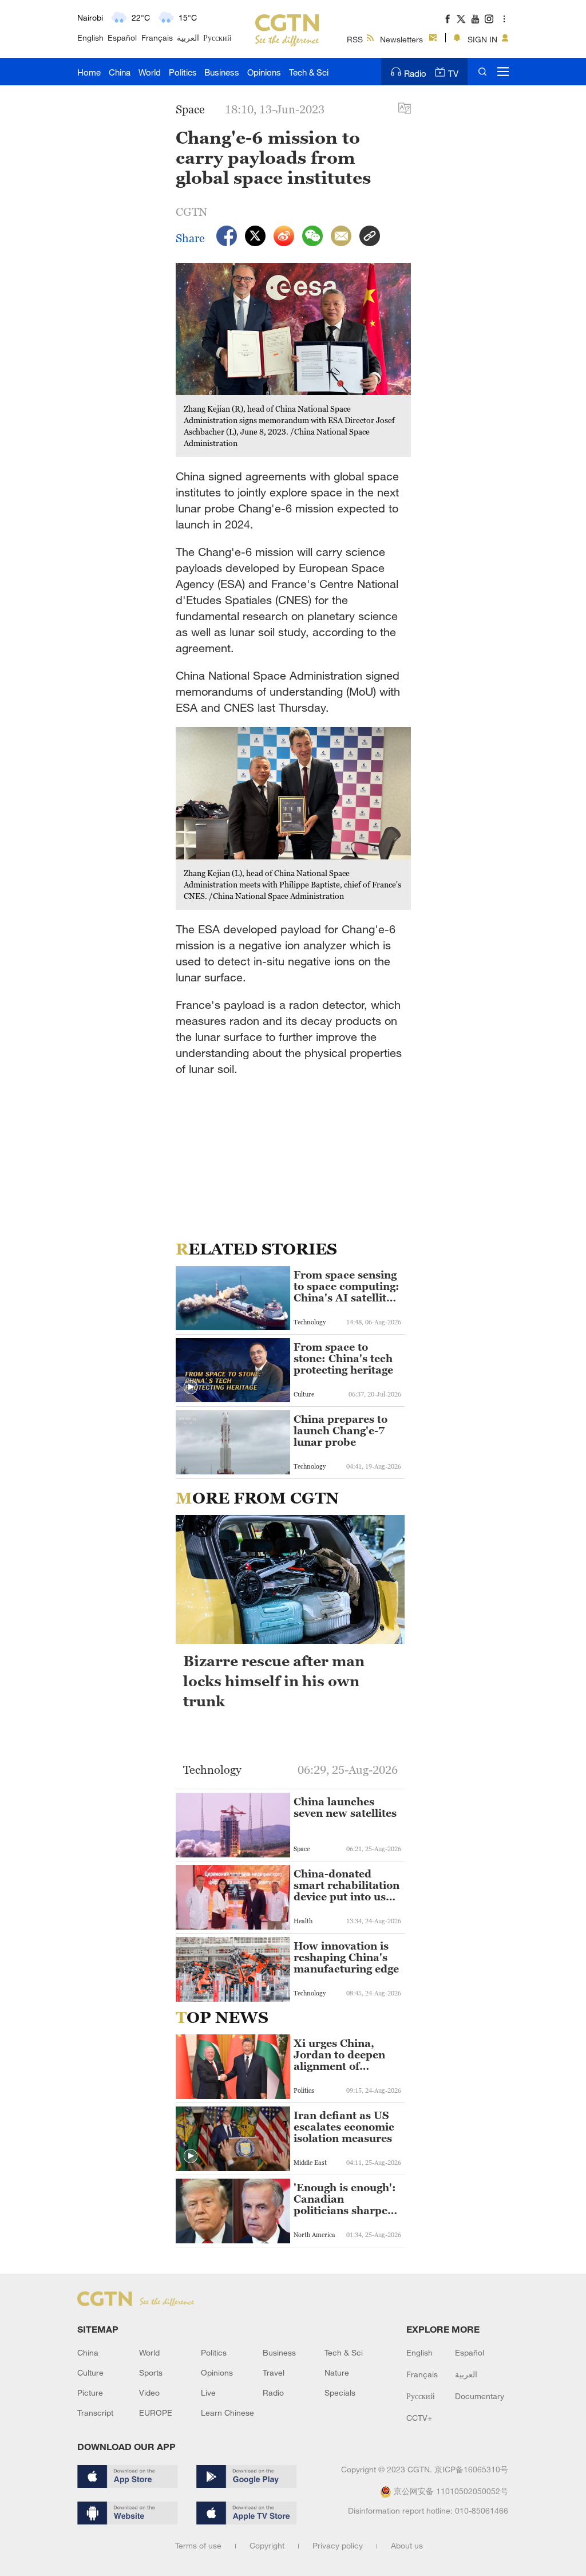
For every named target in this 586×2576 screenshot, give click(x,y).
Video (149, 2392)
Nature (337, 2372)
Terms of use (198, 2545)
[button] (191, 1387)
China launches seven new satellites (345, 1808)
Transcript (95, 2413)
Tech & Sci (309, 72)
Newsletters (401, 39)
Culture (90, 2372)
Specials (340, 2392)
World (150, 72)
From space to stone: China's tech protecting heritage (343, 1359)
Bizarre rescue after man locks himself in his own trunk (274, 1681)
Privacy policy (338, 2545)
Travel (274, 2372)
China (120, 72)
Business (222, 72)
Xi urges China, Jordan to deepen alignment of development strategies (339, 2055)
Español (122, 38)
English (90, 38)
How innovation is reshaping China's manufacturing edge (346, 1958)
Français (157, 38)
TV (453, 73)
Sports (151, 2372)
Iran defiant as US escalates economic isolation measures (344, 2127)
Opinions (264, 72)
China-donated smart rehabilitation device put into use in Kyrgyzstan (347, 1885)
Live (208, 2392)
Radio (415, 73)
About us (407, 2545)
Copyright (267, 2545)
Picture (90, 2392)
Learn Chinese (227, 2413)
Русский (217, 38)
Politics (183, 72)
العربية (188, 38)
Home (89, 72)
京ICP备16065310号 (471, 2469)
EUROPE (156, 2413)
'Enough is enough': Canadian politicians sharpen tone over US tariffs (345, 2199)
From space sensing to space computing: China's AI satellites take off (347, 1287)
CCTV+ (419, 2418)
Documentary (480, 2396)
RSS (355, 39)
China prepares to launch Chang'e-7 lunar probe (340, 1431)
